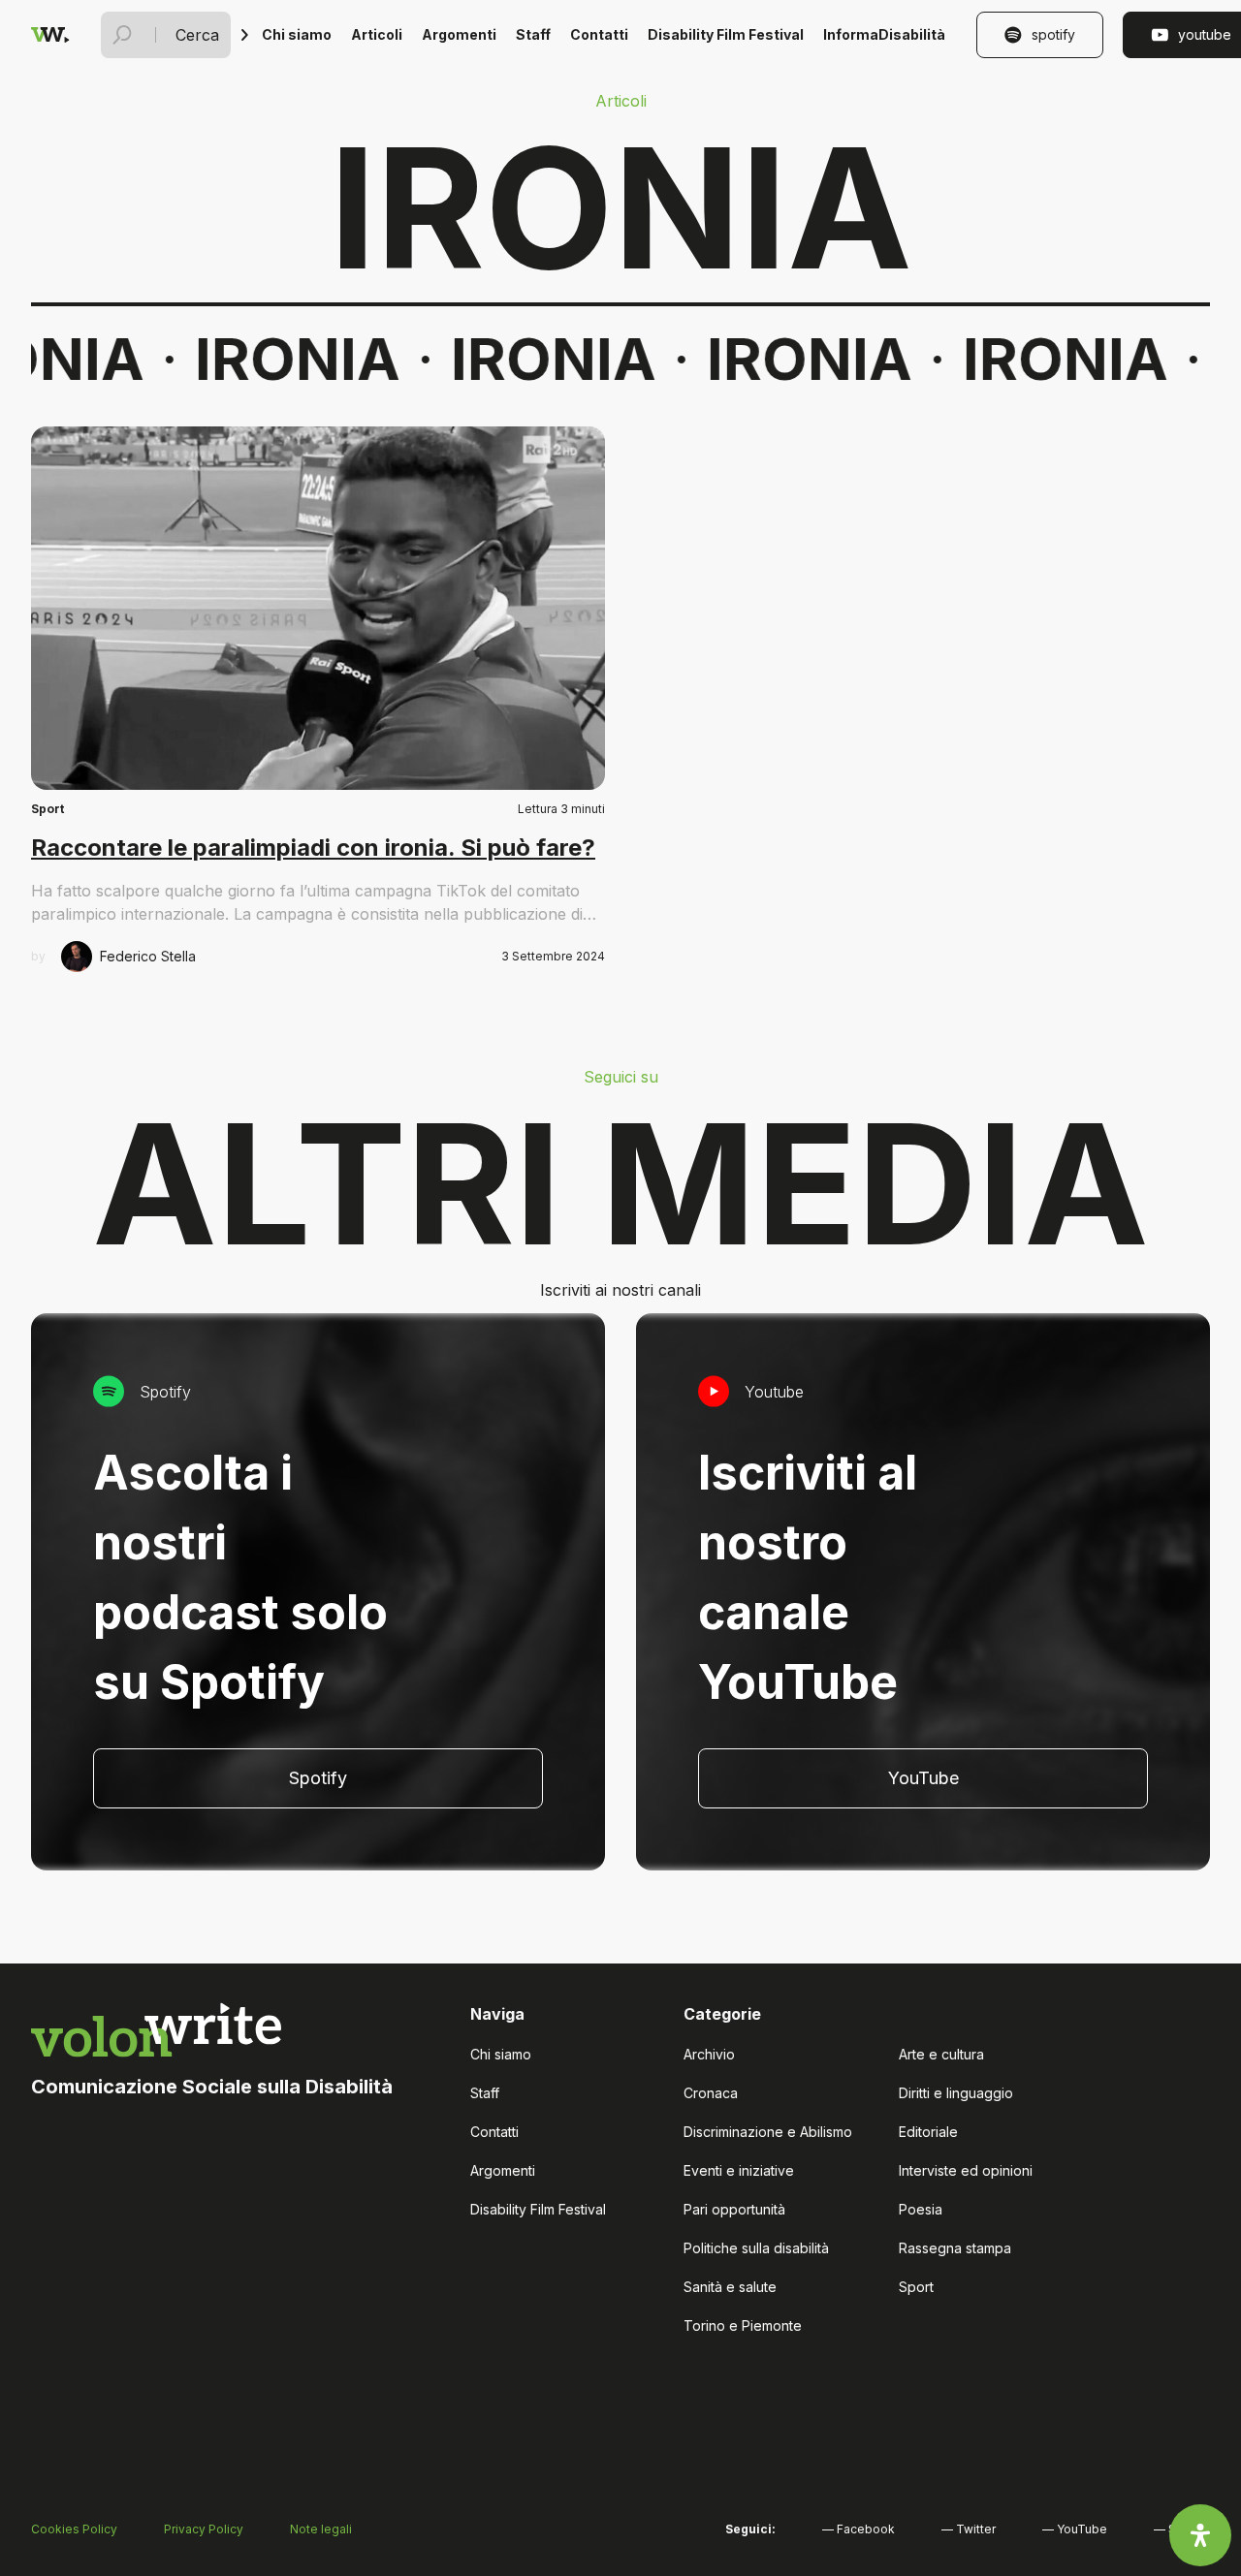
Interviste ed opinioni (966, 2170)
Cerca (197, 35)
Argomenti (459, 34)
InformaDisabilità (884, 34)
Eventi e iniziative (739, 2170)
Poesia (921, 2209)
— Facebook (859, 2529)
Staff (533, 34)
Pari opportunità (734, 2209)
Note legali (321, 2529)
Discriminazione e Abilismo (768, 2132)
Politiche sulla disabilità (756, 2248)
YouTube (923, 1778)
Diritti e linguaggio (956, 2093)
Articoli (377, 34)
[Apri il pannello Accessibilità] (1200, 2535)
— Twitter (969, 2529)
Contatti (599, 34)
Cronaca (711, 2093)
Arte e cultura (941, 2054)
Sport (48, 809)
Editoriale (928, 2132)
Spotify (1053, 34)
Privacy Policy (204, 2529)
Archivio (709, 2054)
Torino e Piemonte (743, 2325)
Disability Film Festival (726, 34)
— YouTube (1075, 2529)
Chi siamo (297, 34)
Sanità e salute (730, 2287)
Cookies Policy (74, 2529)
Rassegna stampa (955, 2248)
